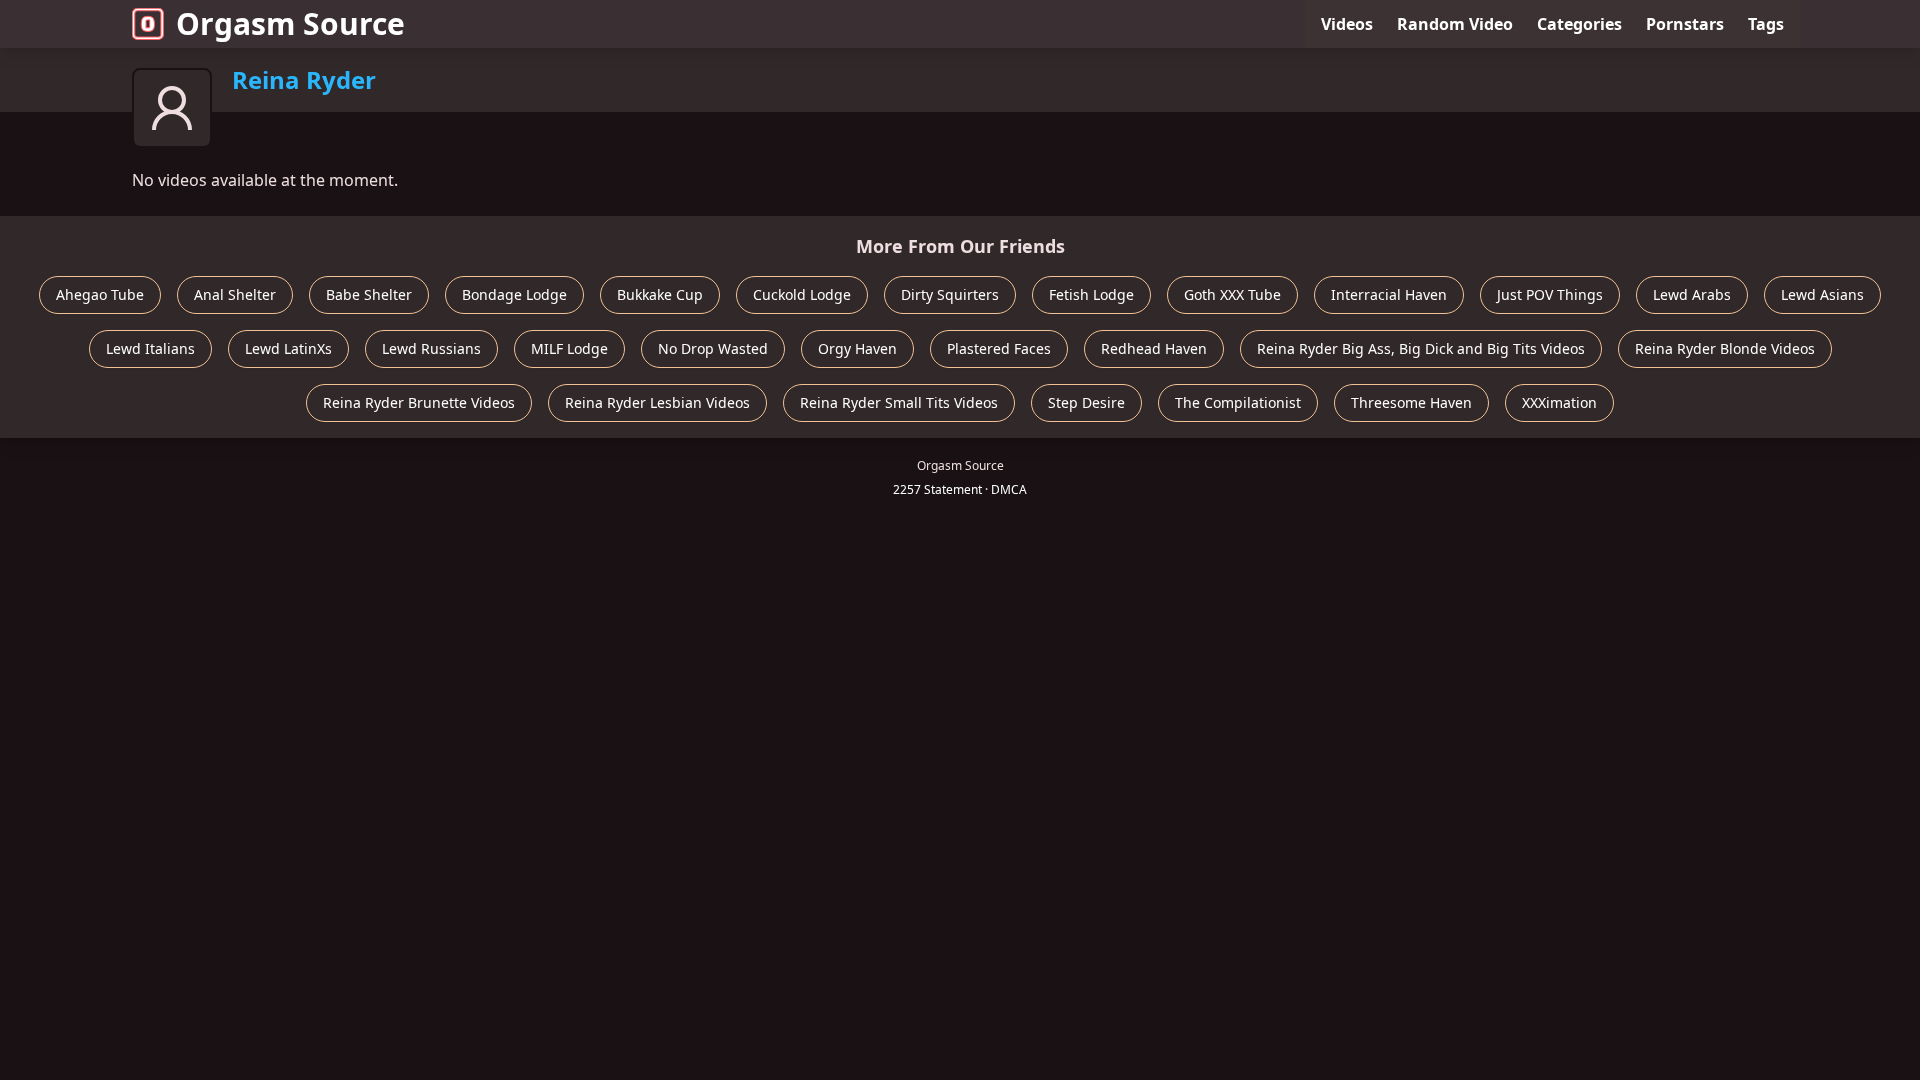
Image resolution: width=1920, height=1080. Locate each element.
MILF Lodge (569, 348)
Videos (1347, 24)
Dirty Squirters (950, 294)
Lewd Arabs (1692, 294)
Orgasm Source (290, 23)
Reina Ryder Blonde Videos (1725, 348)
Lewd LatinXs (288, 348)
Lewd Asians (1822, 294)
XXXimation (1559, 402)
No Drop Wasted (713, 348)
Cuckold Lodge (802, 294)
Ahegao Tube (100, 294)
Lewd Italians (150, 348)
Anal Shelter (235, 294)
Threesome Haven (1411, 402)
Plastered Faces (999, 348)
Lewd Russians (431, 348)
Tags (1766, 24)
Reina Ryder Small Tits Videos (899, 402)
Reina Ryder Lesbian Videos (657, 402)
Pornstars (1685, 24)
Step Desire (1086, 402)
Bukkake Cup (660, 294)
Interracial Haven (1389, 294)
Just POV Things (1550, 294)
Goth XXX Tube (1232, 294)
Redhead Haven (1154, 348)
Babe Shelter (369, 294)
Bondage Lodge (514, 294)
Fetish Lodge (1091, 294)
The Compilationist (1238, 402)
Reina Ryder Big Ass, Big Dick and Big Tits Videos (1421, 348)
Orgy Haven (857, 348)
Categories (1579, 24)
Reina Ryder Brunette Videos (419, 402)
